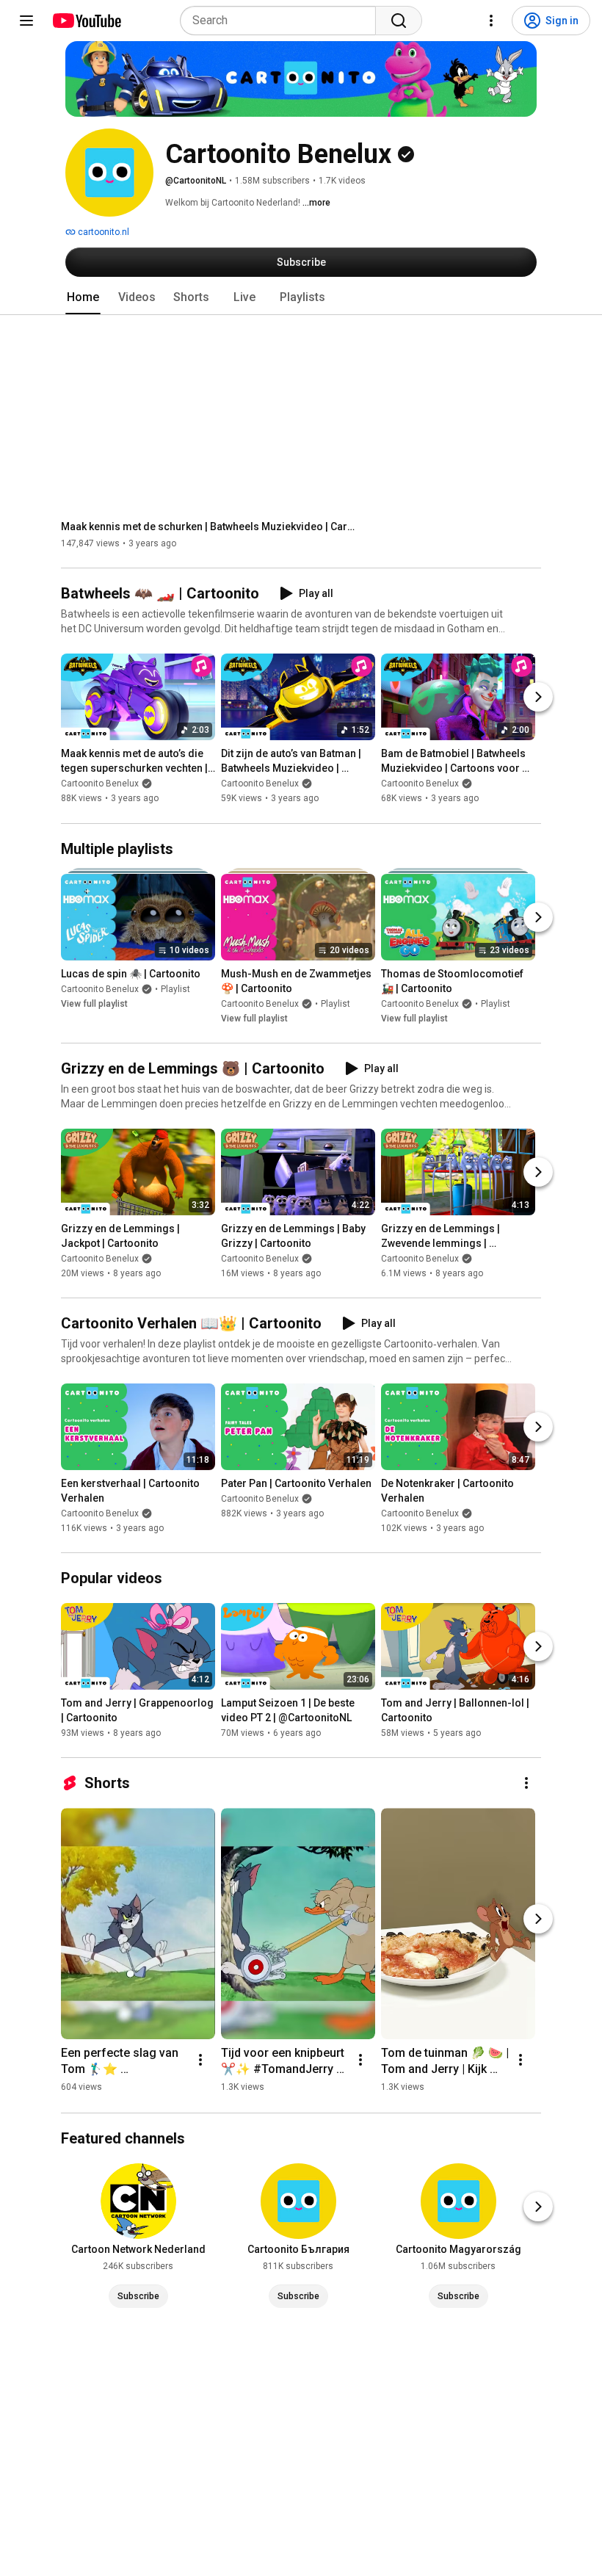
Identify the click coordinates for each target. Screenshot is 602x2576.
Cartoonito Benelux (100, 784)
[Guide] (26, 21)
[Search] (399, 21)
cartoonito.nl (102, 232)
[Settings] (491, 21)
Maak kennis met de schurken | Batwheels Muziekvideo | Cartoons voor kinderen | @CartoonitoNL (208, 527)
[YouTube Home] (86, 21)
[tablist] (301, 297)
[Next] (538, 698)
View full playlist (94, 1004)
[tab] (83, 297)
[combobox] (282, 21)
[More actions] (526, 1783)
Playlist (175, 989)
